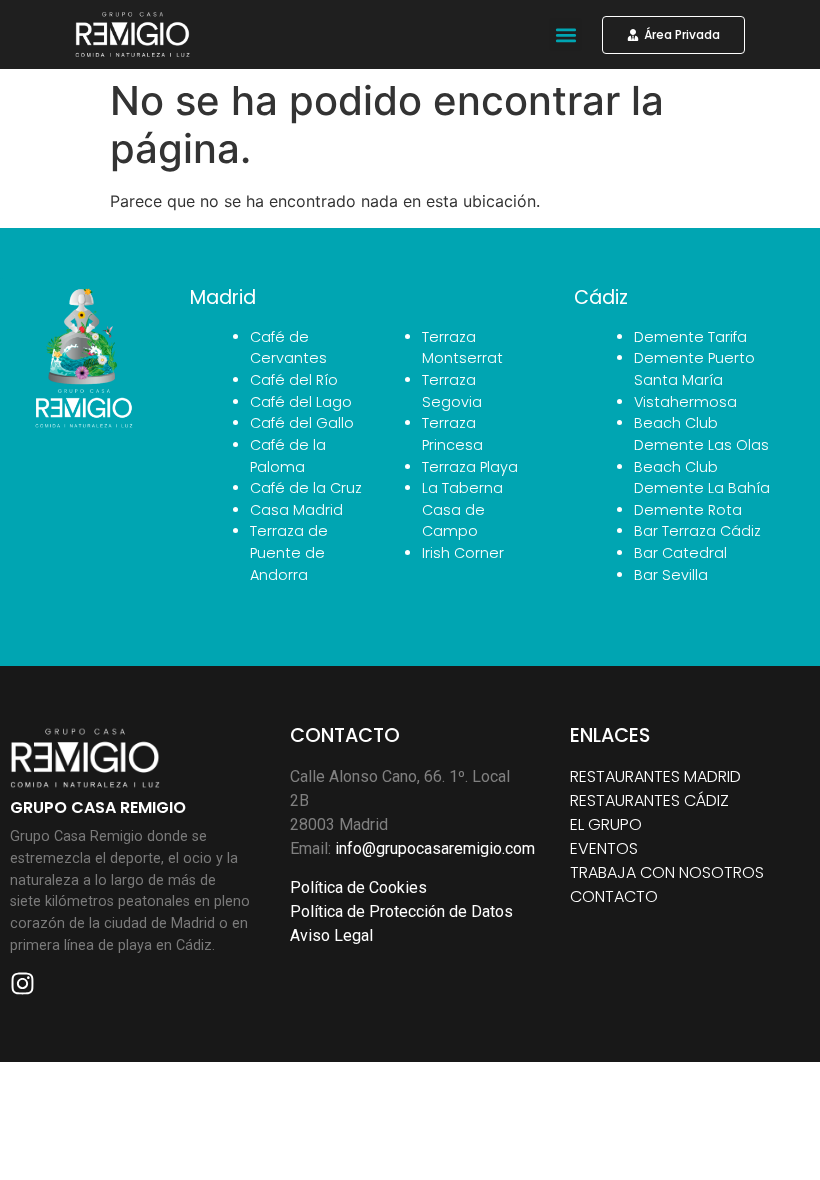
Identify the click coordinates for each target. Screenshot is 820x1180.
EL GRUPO (606, 824)
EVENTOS (604, 848)
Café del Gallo (302, 423)
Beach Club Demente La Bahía (702, 478)
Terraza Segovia (452, 391)
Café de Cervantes (288, 348)
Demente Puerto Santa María (694, 369)
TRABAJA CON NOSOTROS (667, 872)
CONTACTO (614, 896)
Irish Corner (463, 553)
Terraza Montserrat (462, 348)
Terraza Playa (470, 467)
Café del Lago (301, 402)
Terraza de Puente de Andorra (289, 552)
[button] (565, 34)
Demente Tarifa (690, 337)
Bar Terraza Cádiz (697, 531)
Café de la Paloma (288, 456)
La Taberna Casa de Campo (462, 509)
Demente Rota (688, 510)
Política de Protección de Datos (401, 911)
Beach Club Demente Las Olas (701, 434)
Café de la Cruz (306, 488)
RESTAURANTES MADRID (655, 776)
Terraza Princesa (452, 434)
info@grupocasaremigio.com (435, 848)
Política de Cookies (358, 887)
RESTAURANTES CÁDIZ (649, 800)
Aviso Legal (331, 935)
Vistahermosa (685, 402)
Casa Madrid (296, 510)
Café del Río (294, 380)
